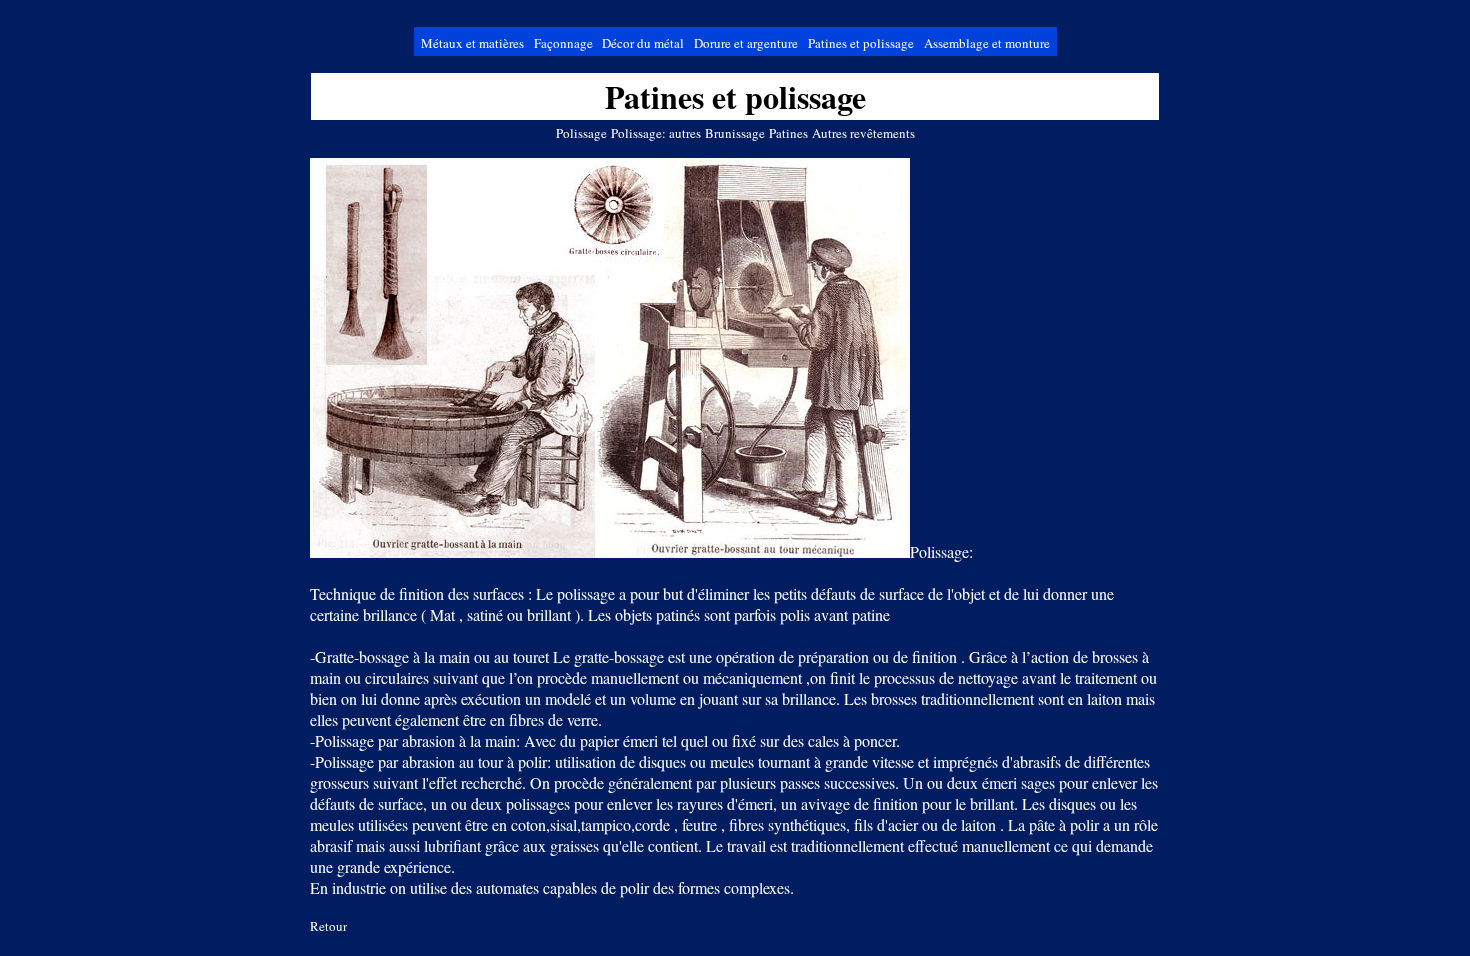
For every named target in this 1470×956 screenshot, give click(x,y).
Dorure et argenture (746, 43)
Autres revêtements (863, 133)
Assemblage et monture (987, 43)
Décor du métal (643, 43)
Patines (788, 133)
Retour (328, 926)
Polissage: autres (656, 133)
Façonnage (565, 43)
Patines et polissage (861, 43)
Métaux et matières (472, 43)
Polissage (581, 133)
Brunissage (735, 133)
